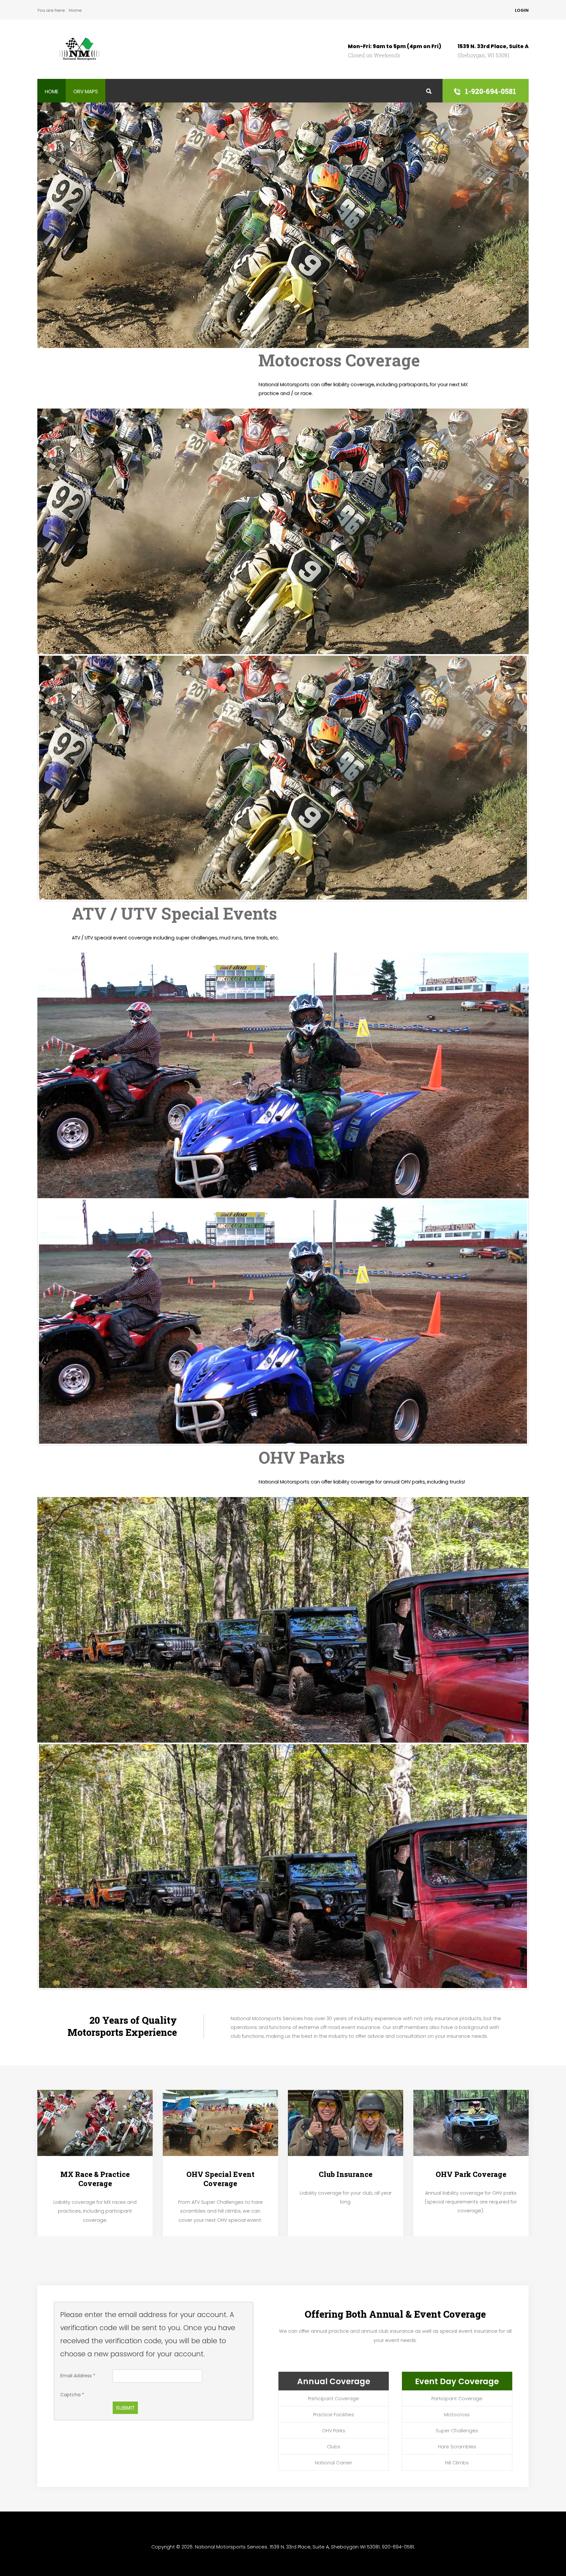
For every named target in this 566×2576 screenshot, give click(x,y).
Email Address (78, 2376)
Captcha (72, 2395)
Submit (125, 2408)
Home (52, 91)
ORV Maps (86, 91)
